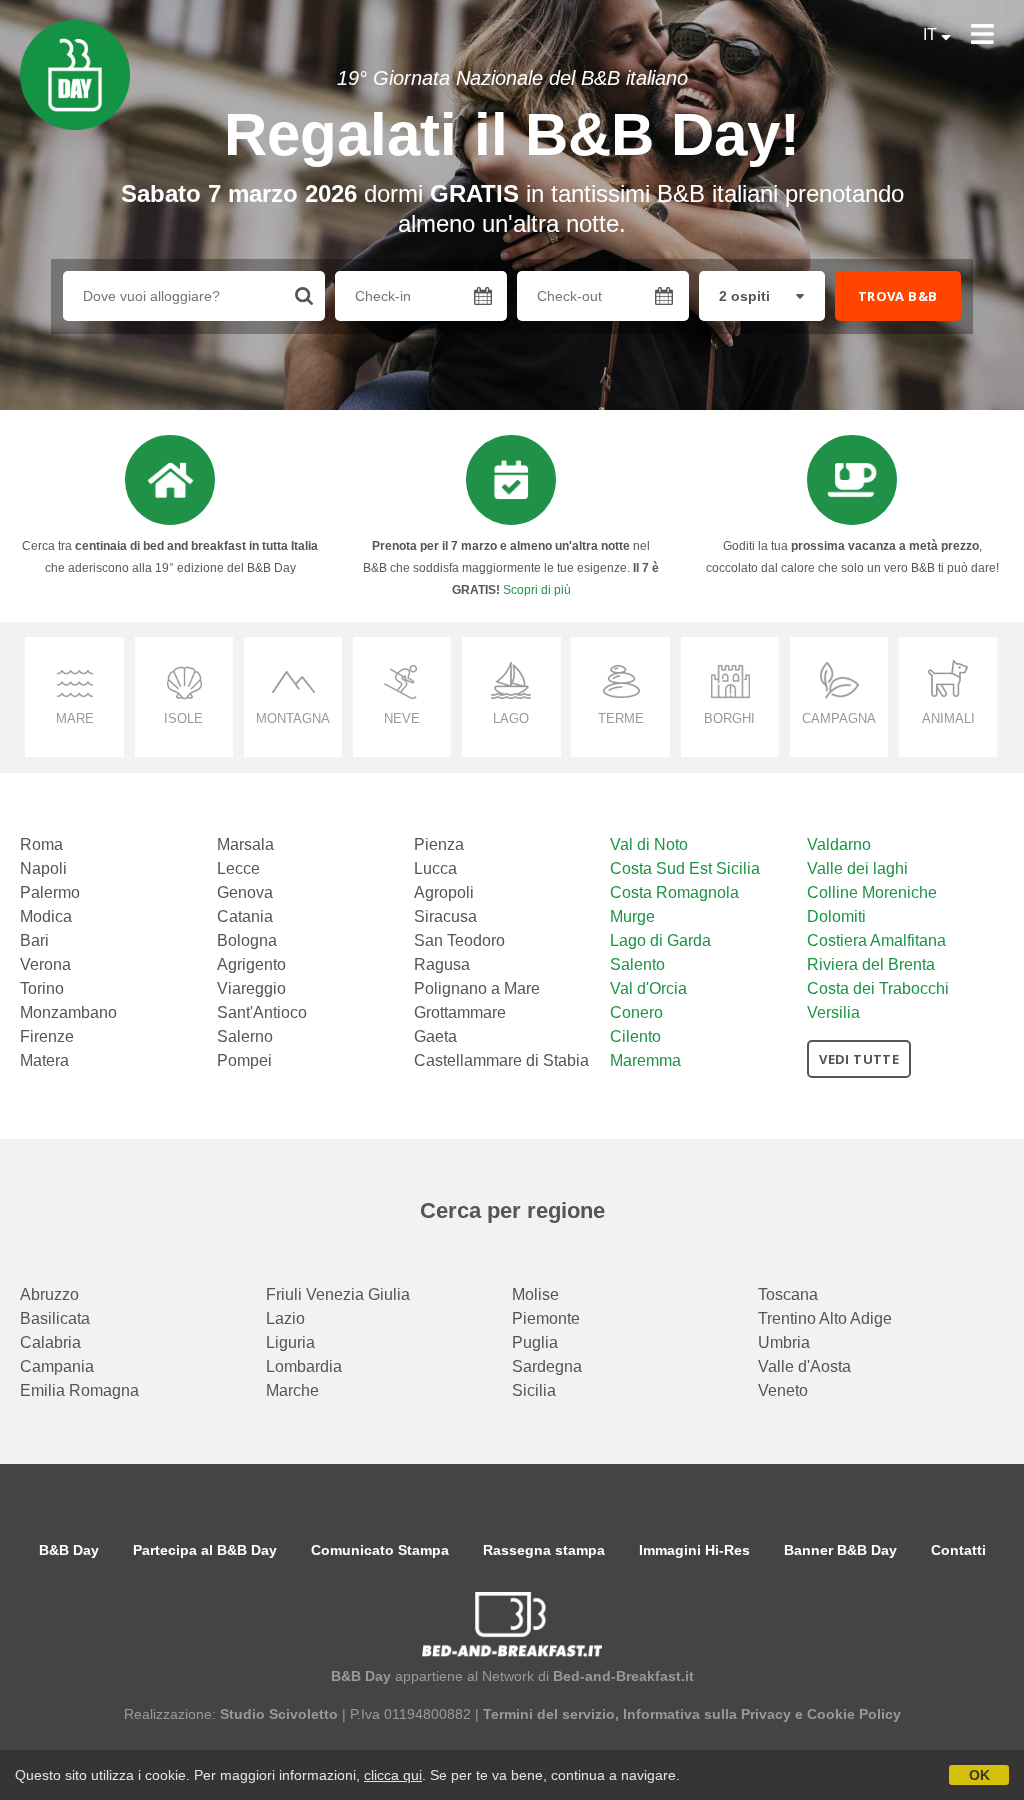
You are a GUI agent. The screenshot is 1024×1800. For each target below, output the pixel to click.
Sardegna (547, 1366)
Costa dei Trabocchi (878, 988)
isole (183, 718)
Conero (636, 1012)
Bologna (247, 940)
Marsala (245, 844)
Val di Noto (649, 844)
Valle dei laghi (857, 868)
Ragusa (442, 964)
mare (75, 718)
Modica (46, 916)
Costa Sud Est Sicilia (685, 868)
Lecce (238, 868)
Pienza (439, 844)
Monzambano (68, 1012)
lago (511, 718)
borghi (729, 718)
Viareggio (251, 988)
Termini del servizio (549, 1714)
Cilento (635, 1036)
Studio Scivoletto (279, 1714)
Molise (535, 1294)
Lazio (285, 1318)
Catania (245, 916)
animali (948, 718)
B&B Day (69, 1550)
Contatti (958, 1550)
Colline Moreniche (872, 892)
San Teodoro (459, 940)
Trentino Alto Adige (825, 1318)
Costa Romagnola (674, 892)
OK (979, 1775)
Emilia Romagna (79, 1390)
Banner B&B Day (840, 1550)
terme (621, 718)
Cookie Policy (854, 1714)
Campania (57, 1366)
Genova (245, 892)
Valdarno (839, 844)
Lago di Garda (660, 940)
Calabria (50, 1342)
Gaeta (435, 1036)
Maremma (645, 1060)
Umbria (784, 1342)
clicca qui (393, 1775)
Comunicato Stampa (380, 1550)
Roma (41, 844)
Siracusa (445, 916)
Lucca (435, 868)
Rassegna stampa (544, 1550)
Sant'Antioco (262, 1012)
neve (402, 718)
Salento (637, 964)
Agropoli (444, 892)
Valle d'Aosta (804, 1366)
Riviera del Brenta (871, 964)
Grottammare (460, 1012)
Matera (44, 1060)
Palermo (50, 892)
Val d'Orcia (648, 988)
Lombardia (304, 1366)
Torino (42, 988)
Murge (632, 916)
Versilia (833, 1012)
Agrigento (251, 964)
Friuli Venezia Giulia (338, 1294)
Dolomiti (836, 916)
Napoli (43, 868)
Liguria (290, 1342)
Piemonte (546, 1318)
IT (932, 34)
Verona (45, 964)
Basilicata (55, 1318)
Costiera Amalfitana (876, 940)
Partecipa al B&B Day (205, 1550)
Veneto (783, 1390)
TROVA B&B (898, 296)
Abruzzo (49, 1294)
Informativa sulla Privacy (707, 1714)
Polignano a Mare (477, 988)
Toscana (788, 1294)
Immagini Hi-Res (694, 1550)
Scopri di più (537, 590)
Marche (292, 1390)
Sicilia (534, 1390)
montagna (293, 718)
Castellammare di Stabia (501, 1060)
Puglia (535, 1342)
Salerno (245, 1036)
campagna (839, 718)
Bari (34, 940)
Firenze (47, 1036)
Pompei (244, 1060)
